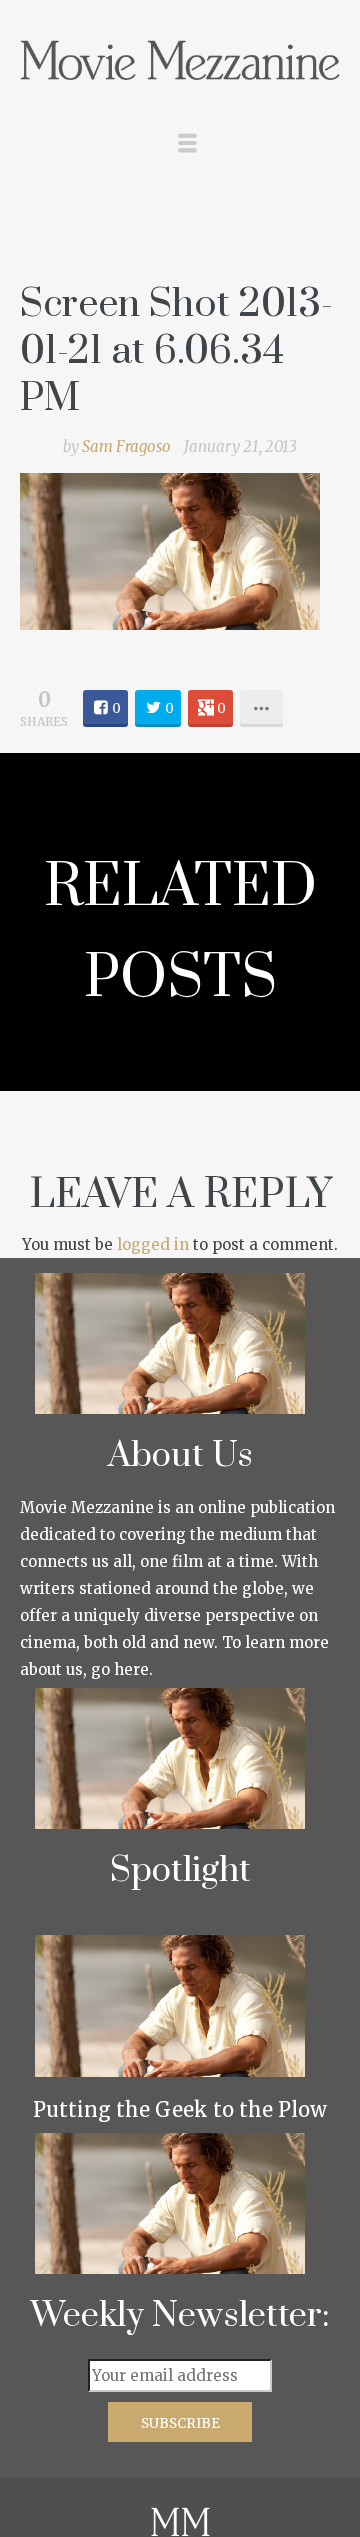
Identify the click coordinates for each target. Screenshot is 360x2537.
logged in (153, 1244)
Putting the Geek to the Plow (180, 2109)
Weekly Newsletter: (180, 2316)
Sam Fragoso (126, 446)
